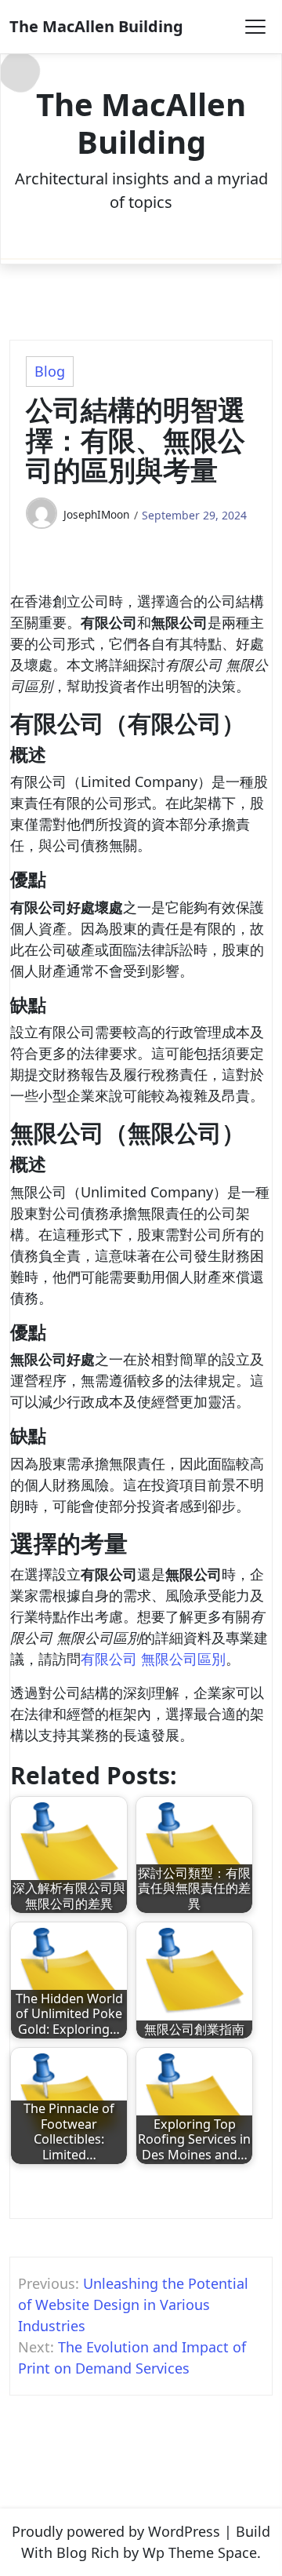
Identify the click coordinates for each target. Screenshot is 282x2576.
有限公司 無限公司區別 (153, 1659)
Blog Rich (88, 2552)
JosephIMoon (96, 514)
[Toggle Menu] (255, 27)
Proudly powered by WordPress (116, 2531)
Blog (50, 371)
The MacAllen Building (96, 26)
